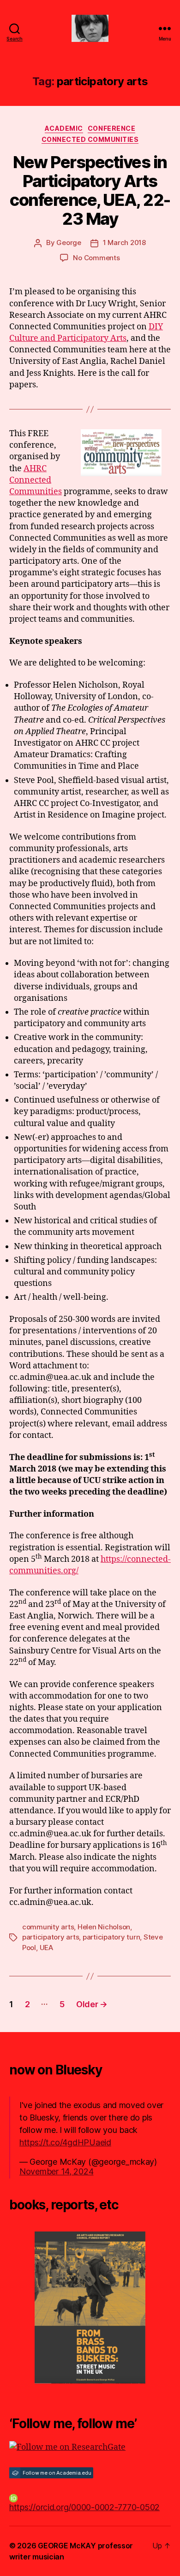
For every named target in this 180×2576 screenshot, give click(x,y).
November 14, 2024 (56, 2171)
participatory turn (111, 1937)
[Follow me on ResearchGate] (90, 2447)
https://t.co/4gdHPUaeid (65, 2142)
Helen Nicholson (104, 1927)
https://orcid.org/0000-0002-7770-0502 (84, 2507)
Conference (111, 128)
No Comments (96, 258)
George (69, 242)
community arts (48, 1927)
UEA (46, 1948)
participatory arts (51, 1937)
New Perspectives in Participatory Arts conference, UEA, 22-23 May (90, 190)
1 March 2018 (124, 242)
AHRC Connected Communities (36, 480)
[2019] (90, 2307)
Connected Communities (90, 139)
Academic (64, 128)
